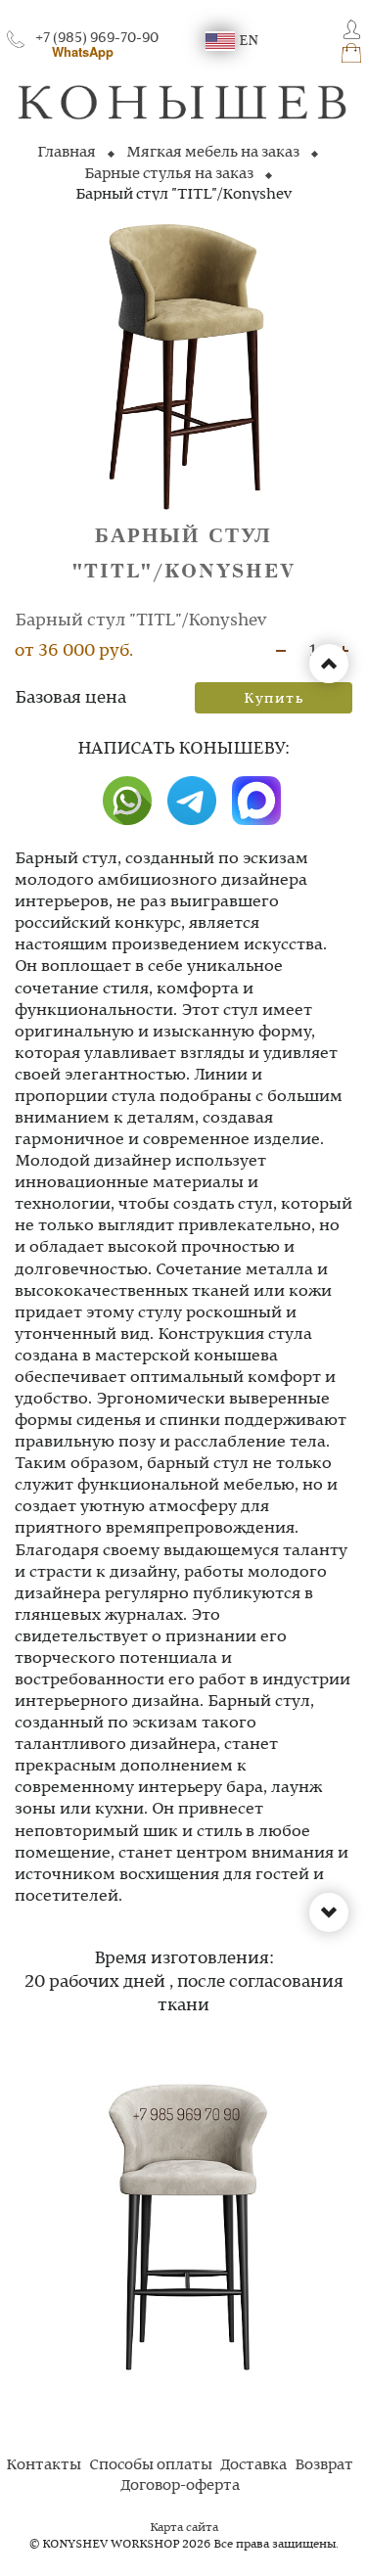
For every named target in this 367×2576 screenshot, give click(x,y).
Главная (67, 153)
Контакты (44, 2465)
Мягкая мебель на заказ (213, 153)
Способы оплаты (151, 2465)
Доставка (253, 2465)
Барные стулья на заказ (169, 174)
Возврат (324, 2465)
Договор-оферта (180, 2486)
